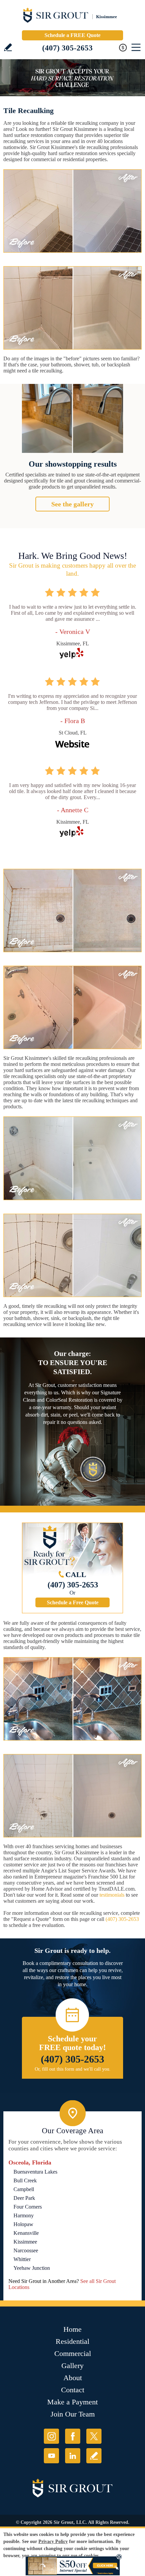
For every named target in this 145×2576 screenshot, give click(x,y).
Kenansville (26, 2233)
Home (72, 2329)
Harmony (24, 2215)
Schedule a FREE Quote (72, 35)
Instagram (51, 2436)
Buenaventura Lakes (35, 2172)
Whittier (22, 2259)
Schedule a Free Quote (73, 1602)
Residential (72, 2341)
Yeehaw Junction (32, 2268)
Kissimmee (25, 2242)
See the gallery (72, 504)
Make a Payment (72, 2402)
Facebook (73, 2436)
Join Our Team (73, 2414)
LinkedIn (73, 2456)
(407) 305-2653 (67, 48)
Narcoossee (26, 2250)
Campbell (24, 2189)
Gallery (72, 2366)
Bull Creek (25, 2180)
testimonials (112, 1895)
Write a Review (8, 47)
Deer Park (24, 2198)
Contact (73, 2390)
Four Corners (28, 2207)
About (73, 2378)
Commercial (73, 2353)
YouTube (51, 2456)
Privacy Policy (53, 2542)
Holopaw (23, 2224)
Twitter (94, 2436)
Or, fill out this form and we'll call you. (73, 2069)
